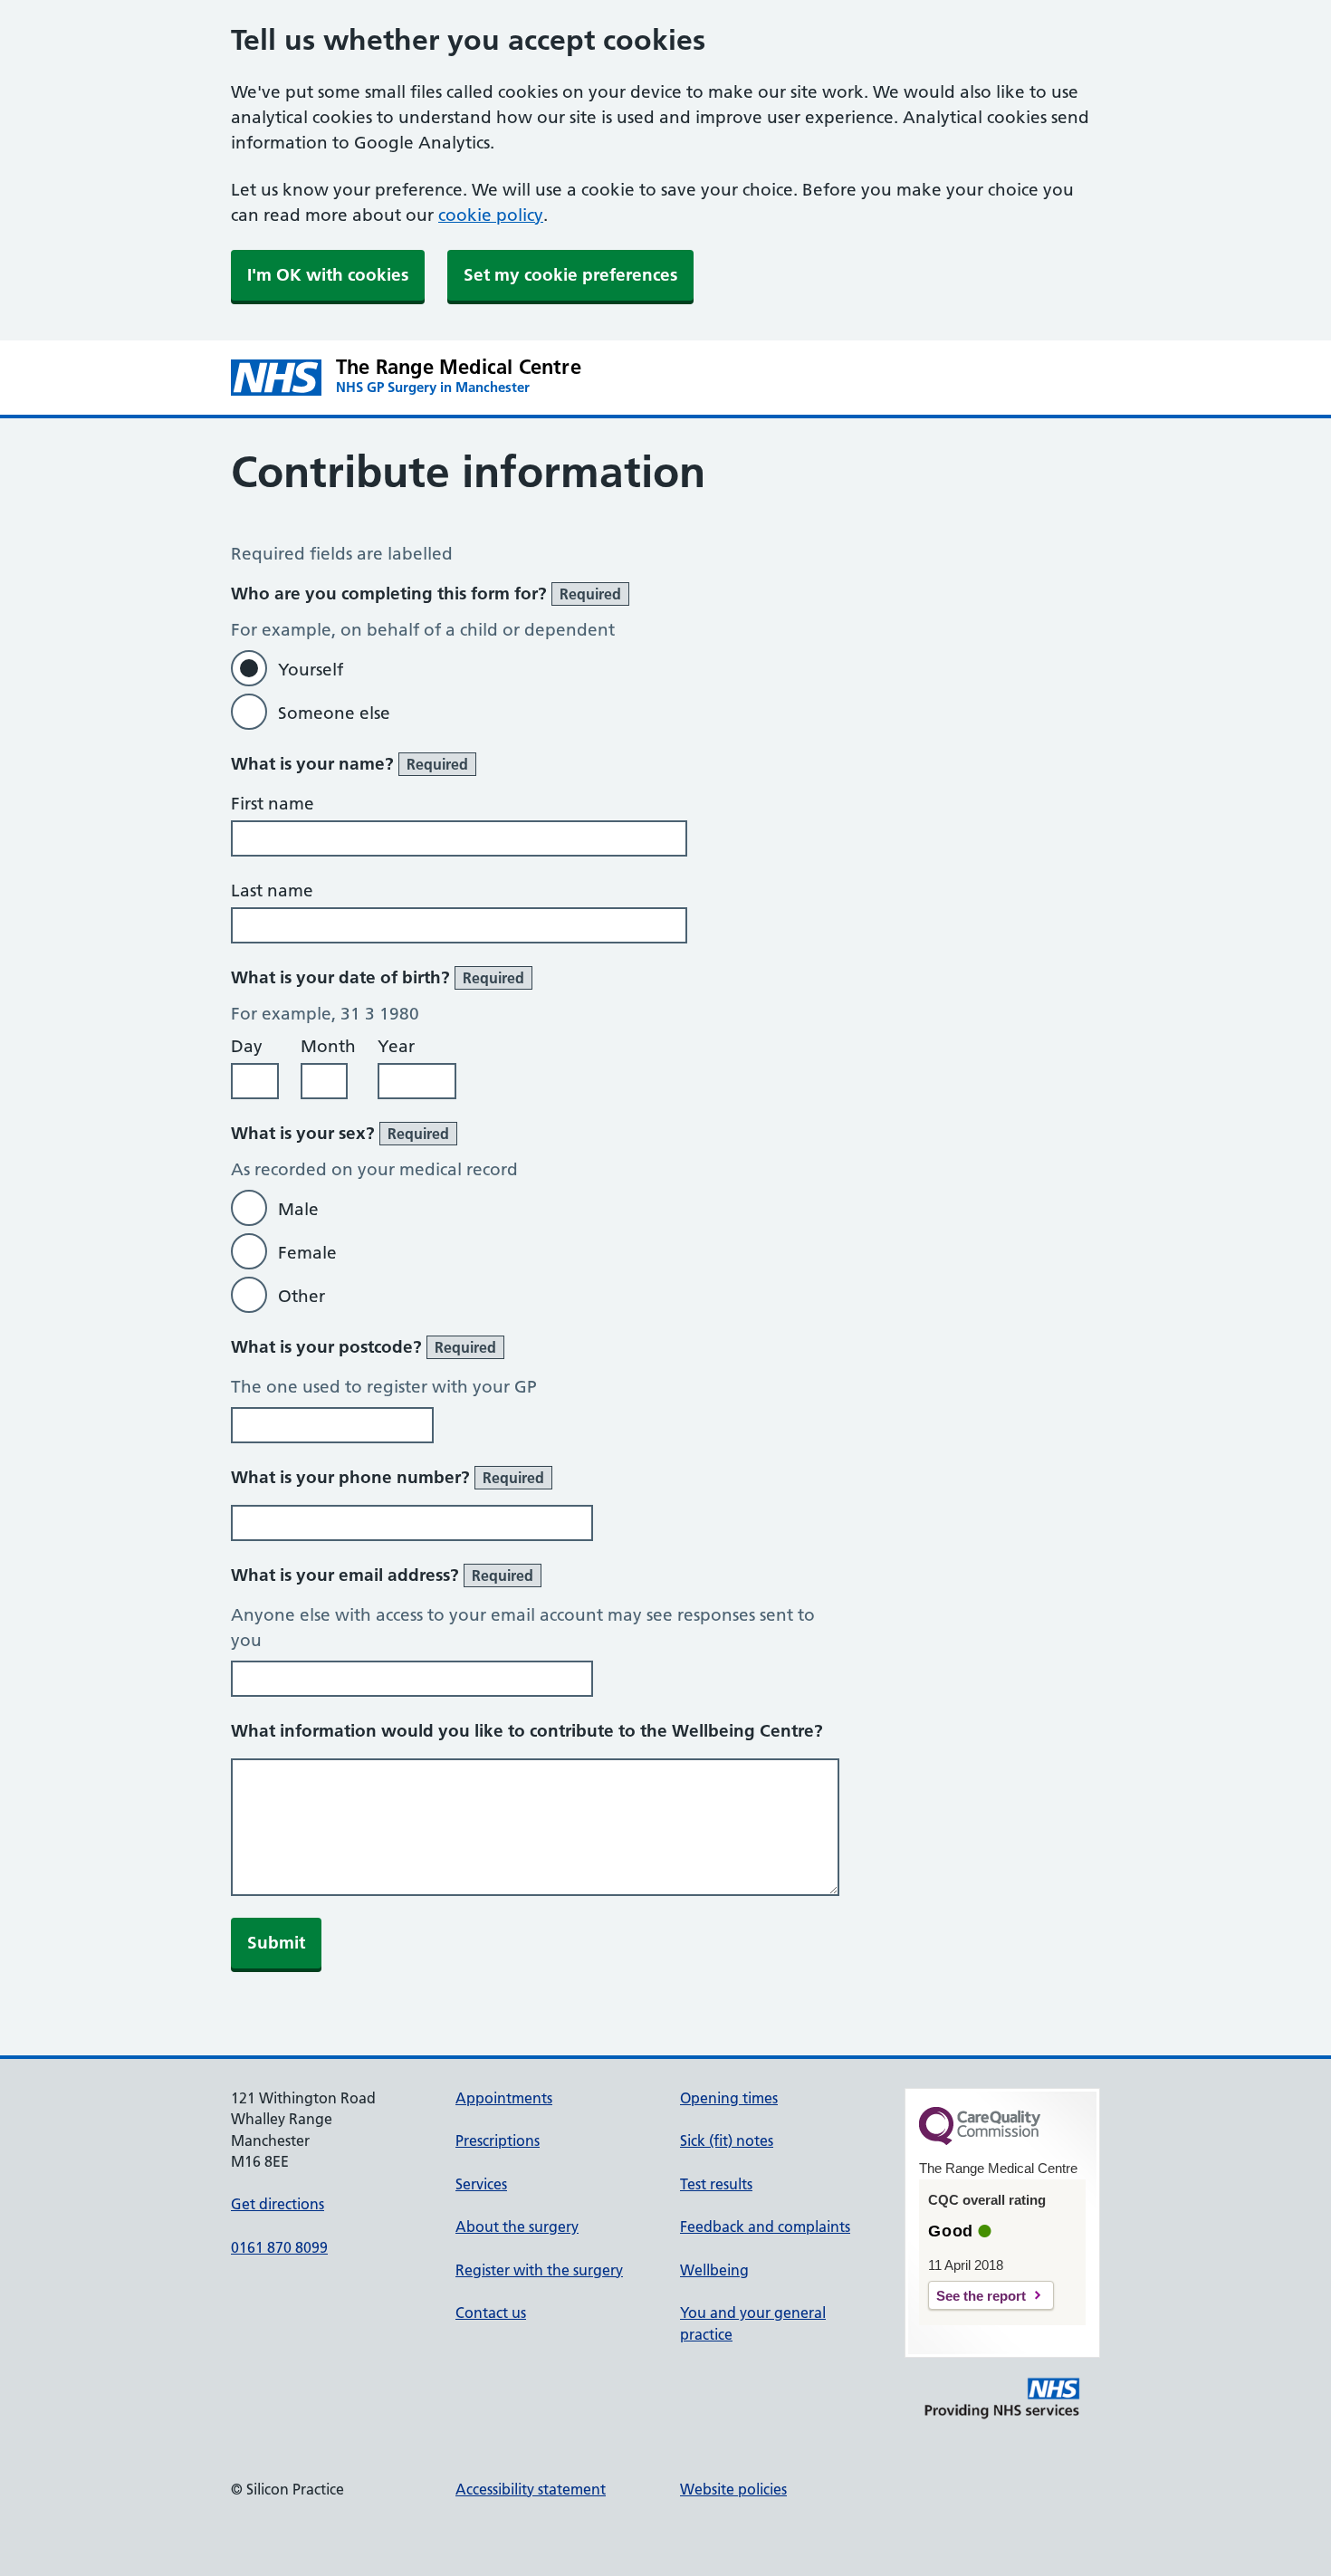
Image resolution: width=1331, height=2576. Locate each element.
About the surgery (517, 2226)
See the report (981, 2296)
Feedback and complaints (765, 2226)
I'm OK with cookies (328, 275)
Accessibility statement (531, 2489)
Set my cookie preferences (570, 275)
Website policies (733, 2489)
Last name (272, 891)
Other (302, 1296)
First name (273, 804)
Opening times (729, 2098)
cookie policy (491, 215)
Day (247, 1046)
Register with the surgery (539, 2270)
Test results (716, 2184)
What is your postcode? (364, 1347)
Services (481, 2184)
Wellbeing (714, 2270)
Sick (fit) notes (727, 2140)
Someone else (334, 713)
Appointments (504, 2098)
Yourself (311, 670)
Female (307, 1253)
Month (328, 1046)
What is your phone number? (388, 1477)
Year (396, 1046)
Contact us (491, 2313)
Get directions (278, 2204)
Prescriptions (498, 2140)
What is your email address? (382, 1575)
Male (298, 1209)
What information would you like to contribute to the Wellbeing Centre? (527, 1731)
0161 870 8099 (279, 2247)
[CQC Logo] (980, 2140)
